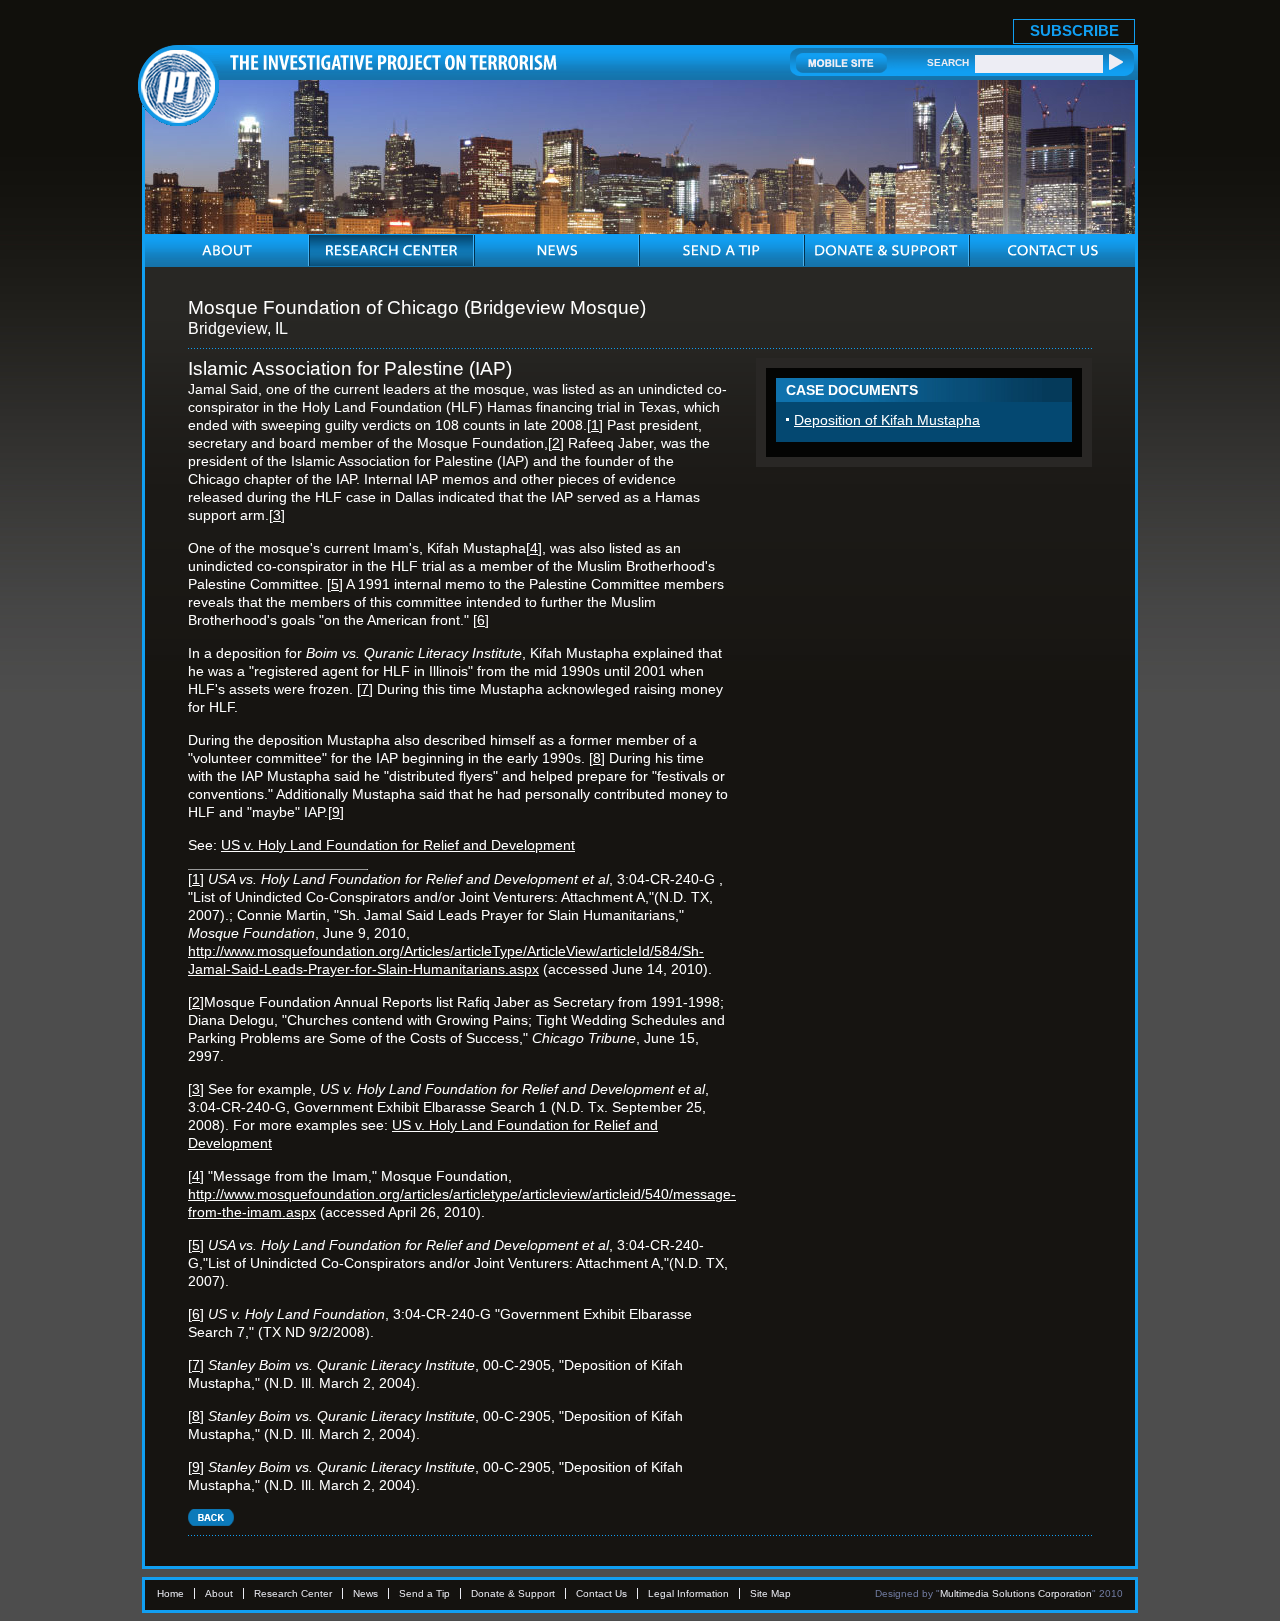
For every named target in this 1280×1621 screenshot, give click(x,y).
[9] (336, 812)
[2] (556, 443)
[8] (597, 758)
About (219, 1593)
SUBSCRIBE (1074, 30)
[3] (277, 515)
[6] (481, 620)
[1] (595, 425)
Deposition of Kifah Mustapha (887, 420)
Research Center (293, 1593)
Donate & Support (513, 1593)
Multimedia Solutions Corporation (1016, 1593)
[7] (365, 689)
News (365, 1593)
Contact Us (601, 1593)
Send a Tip (424, 1593)
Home (170, 1593)
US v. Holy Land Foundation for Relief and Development (398, 845)
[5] (335, 584)
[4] (534, 548)
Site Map (770, 1593)
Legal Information (688, 1593)
